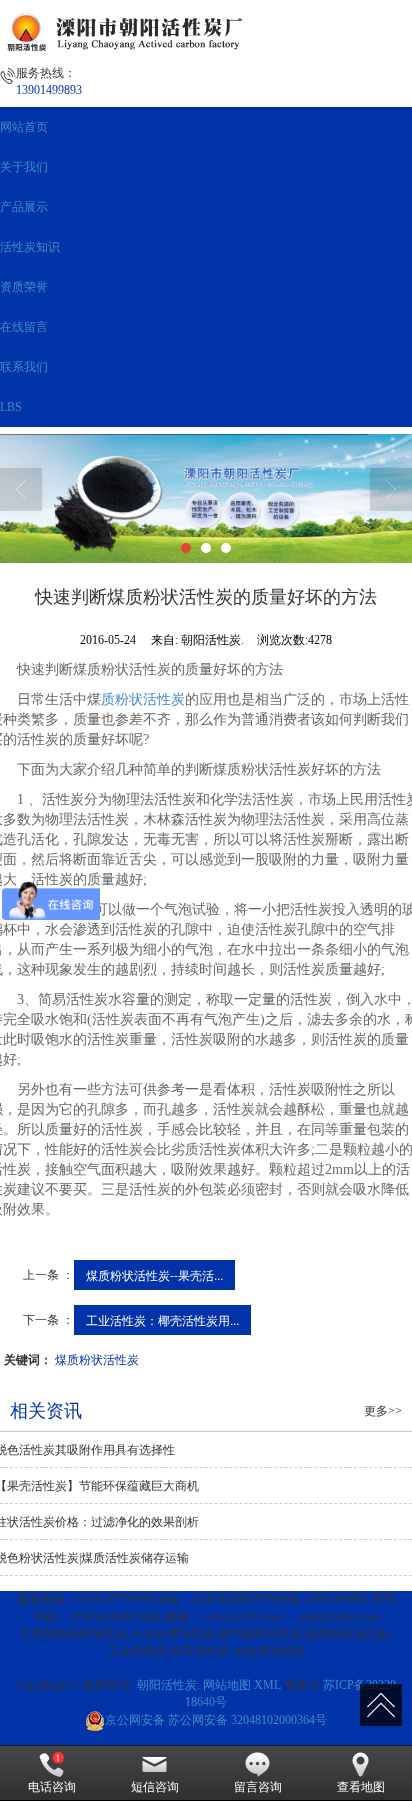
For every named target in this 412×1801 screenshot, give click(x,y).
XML (267, 1685)
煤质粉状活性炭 (97, 1358)
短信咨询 (155, 1787)
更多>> (383, 1411)
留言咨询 (258, 1787)
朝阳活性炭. (168, 1685)
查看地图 (361, 1787)
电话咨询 (52, 1787)
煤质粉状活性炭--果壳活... (154, 1274)
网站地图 (227, 1685)
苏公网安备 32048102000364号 (216, 1720)
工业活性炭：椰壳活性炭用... (162, 1319)
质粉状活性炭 (143, 699)
